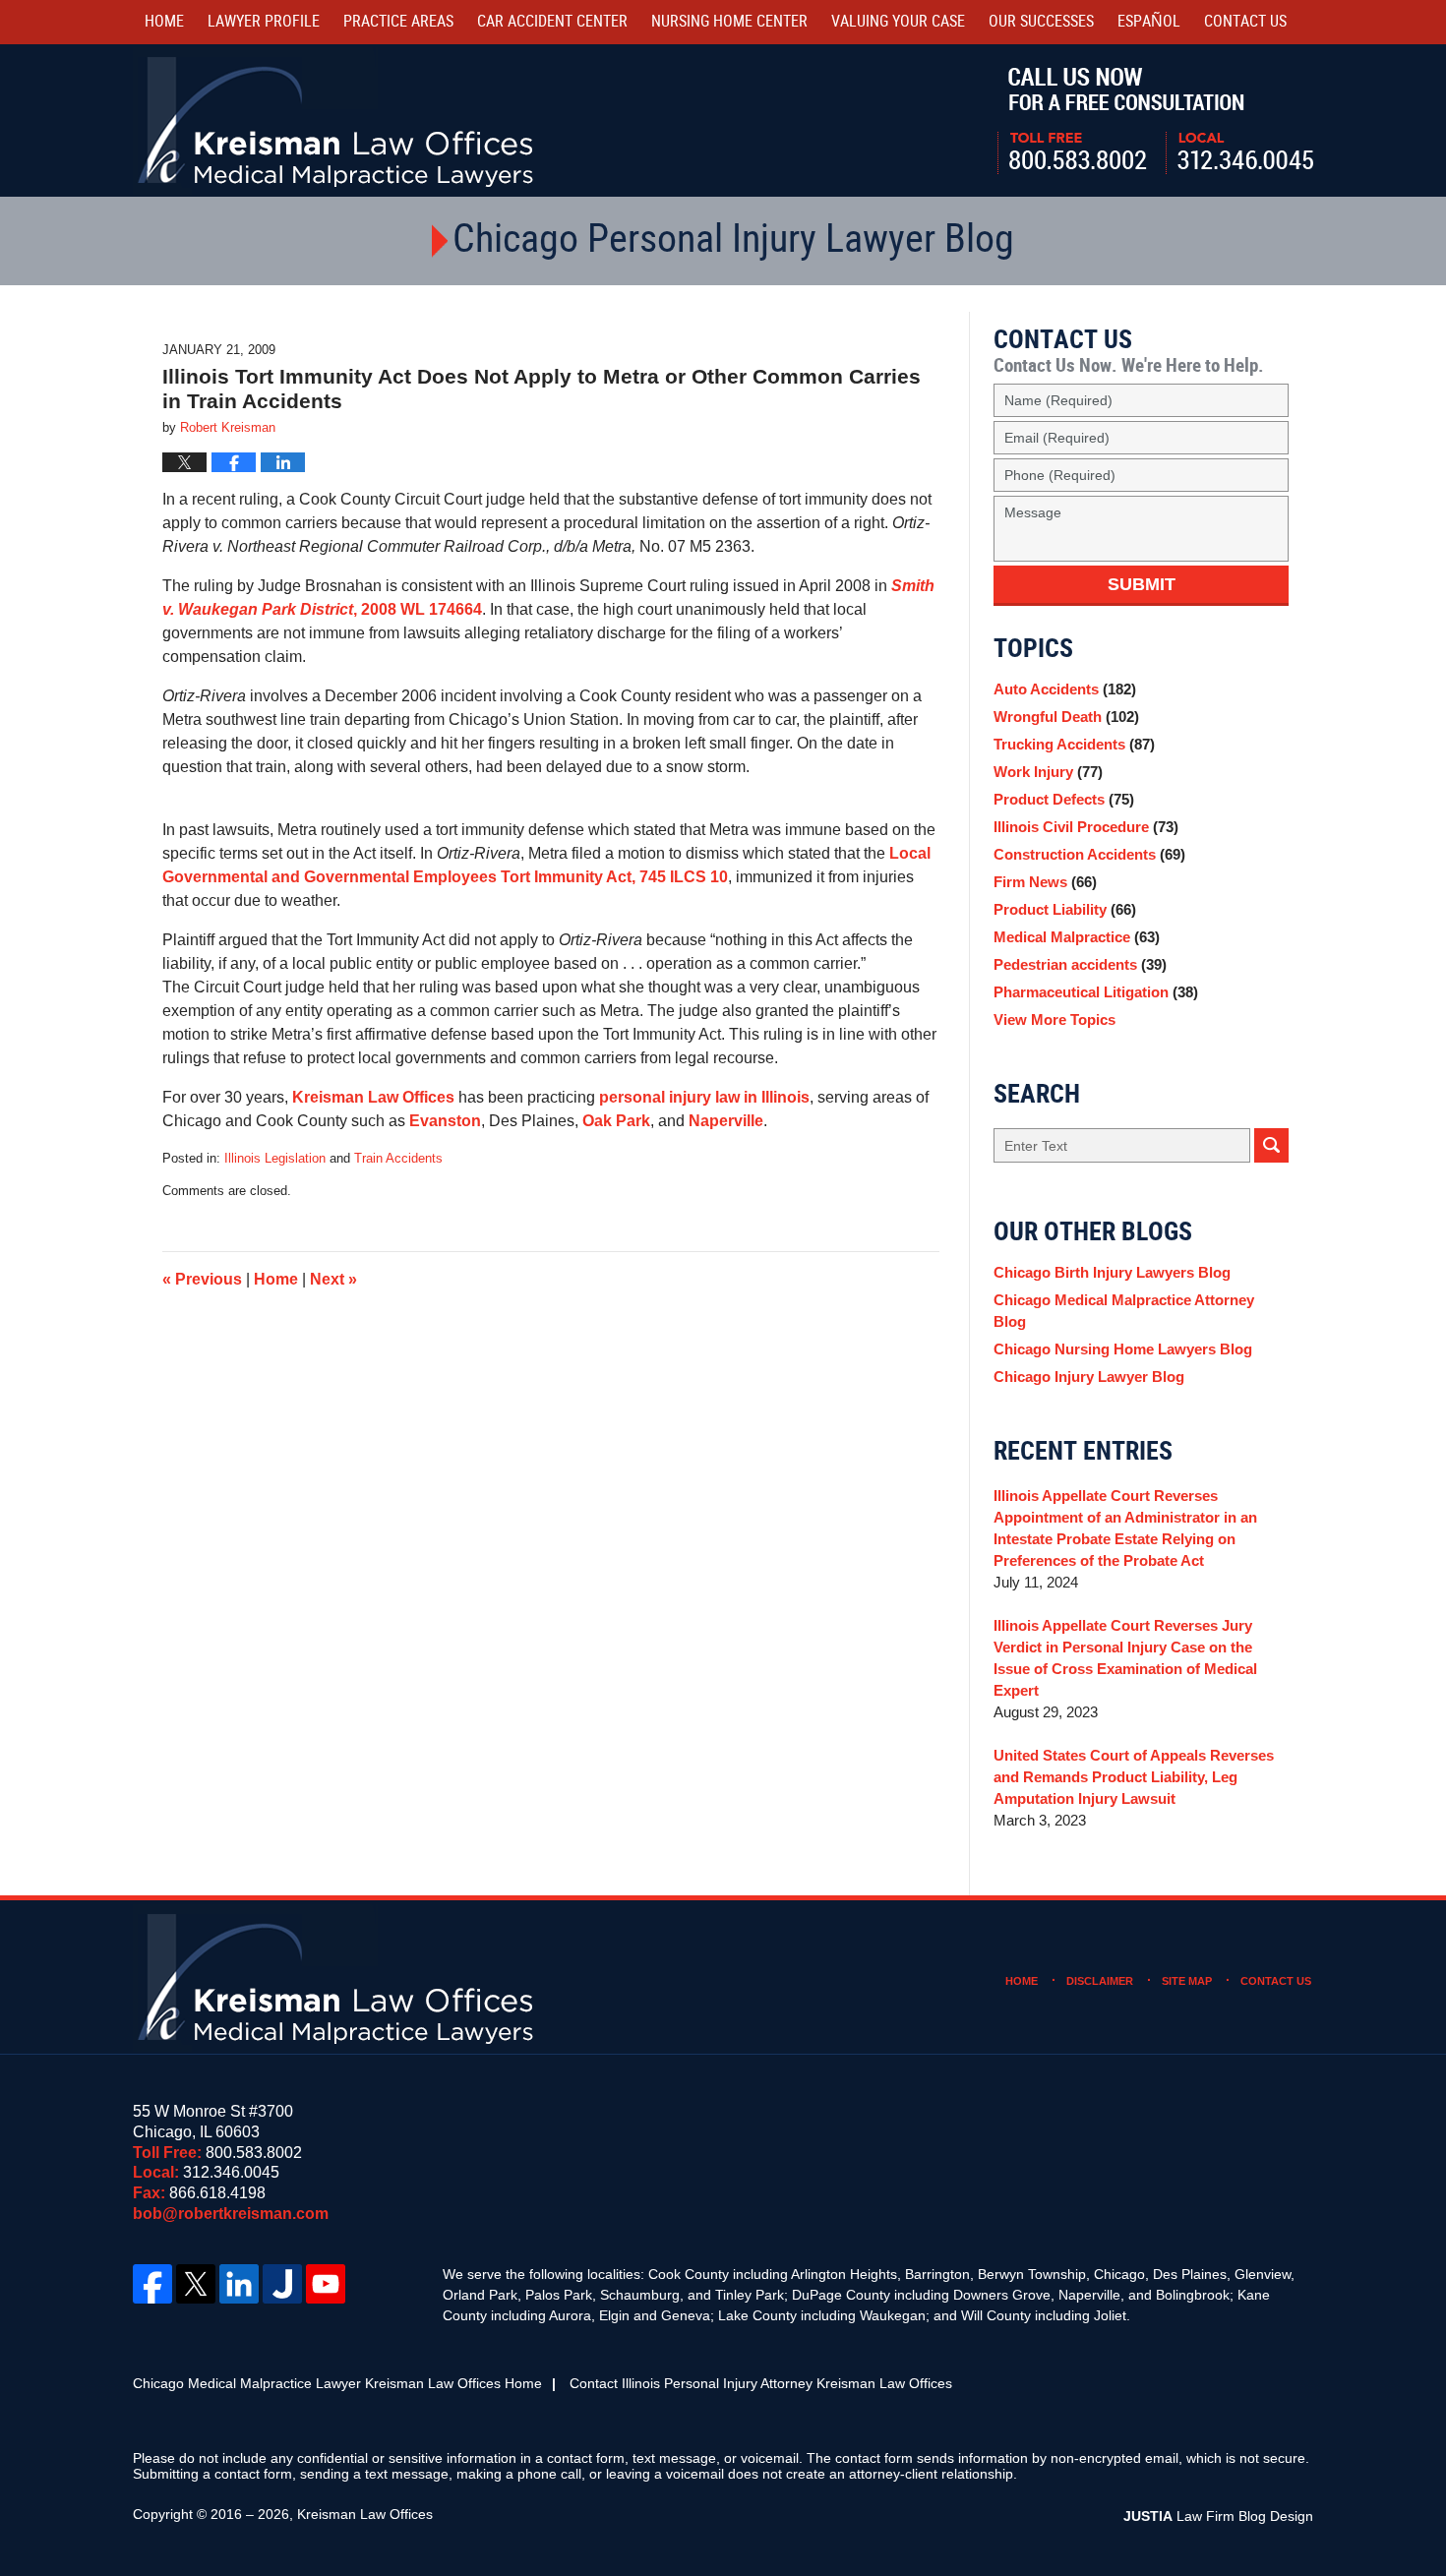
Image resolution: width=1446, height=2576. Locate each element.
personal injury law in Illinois (704, 1097)
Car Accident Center (552, 22)
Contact (1245, 22)
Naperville (726, 1121)
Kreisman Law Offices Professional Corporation (337, 120)
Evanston (445, 1121)
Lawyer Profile (264, 22)
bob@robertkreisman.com (231, 2214)
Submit (1142, 584)
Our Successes (1041, 22)
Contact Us (1276, 1981)
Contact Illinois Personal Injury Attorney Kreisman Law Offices (761, 2383)
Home (164, 22)
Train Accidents (398, 1158)
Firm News (1045, 882)
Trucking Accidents (1074, 744)
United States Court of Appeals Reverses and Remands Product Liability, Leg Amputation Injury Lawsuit (1134, 1777)
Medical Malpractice (1077, 937)
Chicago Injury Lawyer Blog (1089, 1377)
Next (333, 1279)
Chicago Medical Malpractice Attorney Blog (1124, 1311)
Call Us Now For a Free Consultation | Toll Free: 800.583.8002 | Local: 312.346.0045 (1155, 121)
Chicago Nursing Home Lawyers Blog (1123, 1349)
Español (1149, 22)
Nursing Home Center (729, 22)
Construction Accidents (1089, 854)
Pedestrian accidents (1080, 964)
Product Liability (1065, 909)
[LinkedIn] (239, 2284)
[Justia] (282, 2284)
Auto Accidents (1065, 689)
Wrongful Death (1066, 717)
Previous (202, 1279)
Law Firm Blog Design (1218, 2516)
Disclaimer (1100, 1981)
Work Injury (1048, 772)
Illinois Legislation (275, 1158)
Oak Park (616, 1121)
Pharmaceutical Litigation (1096, 992)
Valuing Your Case (898, 22)
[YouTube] (326, 2284)
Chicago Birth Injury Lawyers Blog (1112, 1272)
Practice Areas (398, 22)
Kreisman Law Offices (373, 1097)
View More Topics (1054, 1019)
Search (1271, 1145)
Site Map (1187, 1981)
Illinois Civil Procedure (1086, 827)
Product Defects (1064, 799)
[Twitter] (196, 2284)
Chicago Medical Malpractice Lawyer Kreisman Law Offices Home (337, 2383)
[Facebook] (152, 2284)
